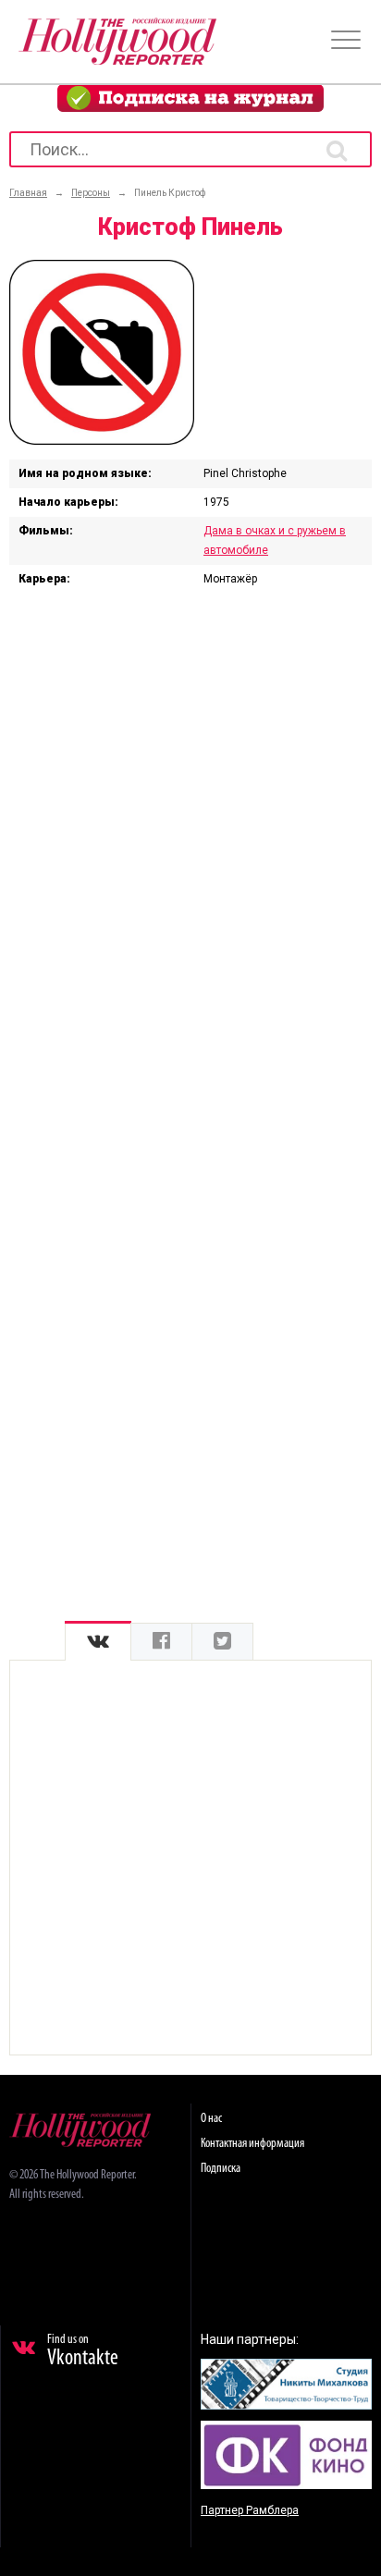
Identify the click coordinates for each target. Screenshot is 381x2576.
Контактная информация (252, 2144)
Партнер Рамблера (250, 2510)
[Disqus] (190, 844)
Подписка (221, 2169)
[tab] (98, 1642)
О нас (211, 2119)
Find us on (83, 2351)
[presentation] (98, 1642)
